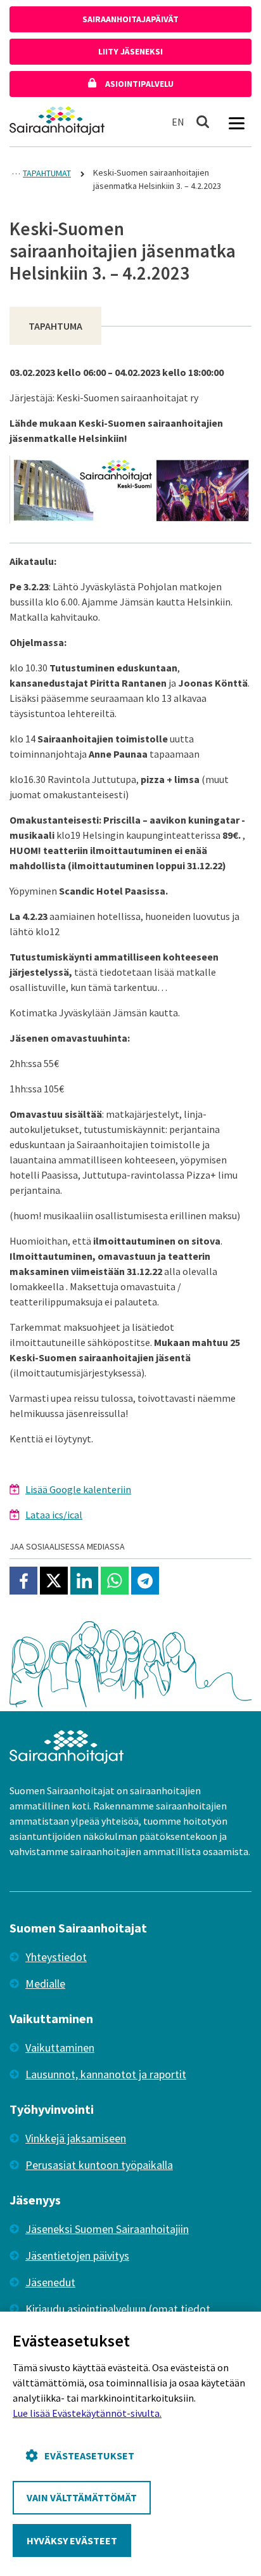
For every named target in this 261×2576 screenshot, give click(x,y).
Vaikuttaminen (60, 2048)
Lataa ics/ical (54, 1515)
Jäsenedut (50, 2282)
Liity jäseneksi (130, 51)
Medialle (45, 1984)
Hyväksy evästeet (72, 2540)
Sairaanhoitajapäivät (130, 19)
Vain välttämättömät (82, 2497)
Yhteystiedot (56, 1957)
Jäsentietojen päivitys (77, 2256)
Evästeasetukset (89, 2456)
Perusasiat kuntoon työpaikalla (99, 2165)
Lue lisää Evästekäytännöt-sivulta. (87, 2413)
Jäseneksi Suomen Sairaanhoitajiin (107, 2229)
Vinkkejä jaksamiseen (76, 2138)
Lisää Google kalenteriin (78, 1489)
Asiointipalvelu (138, 84)
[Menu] (236, 122)
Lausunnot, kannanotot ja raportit (106, 2074)
